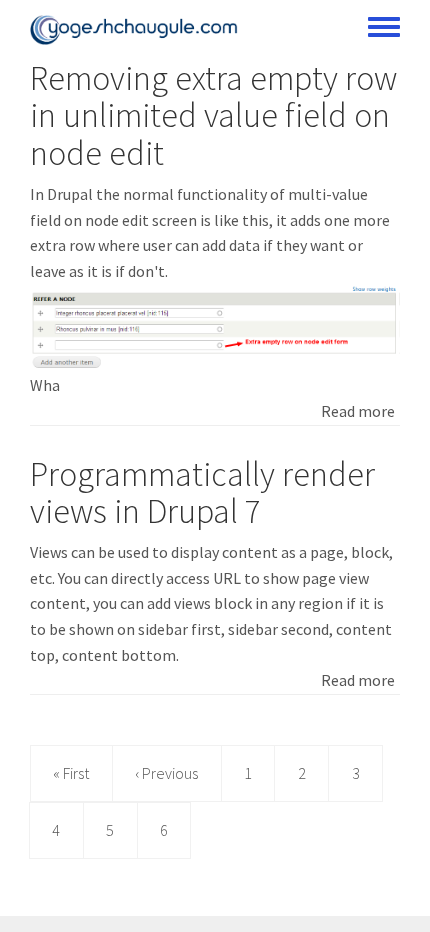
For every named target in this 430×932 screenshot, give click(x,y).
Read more (358, 411)
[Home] (134, 30)
